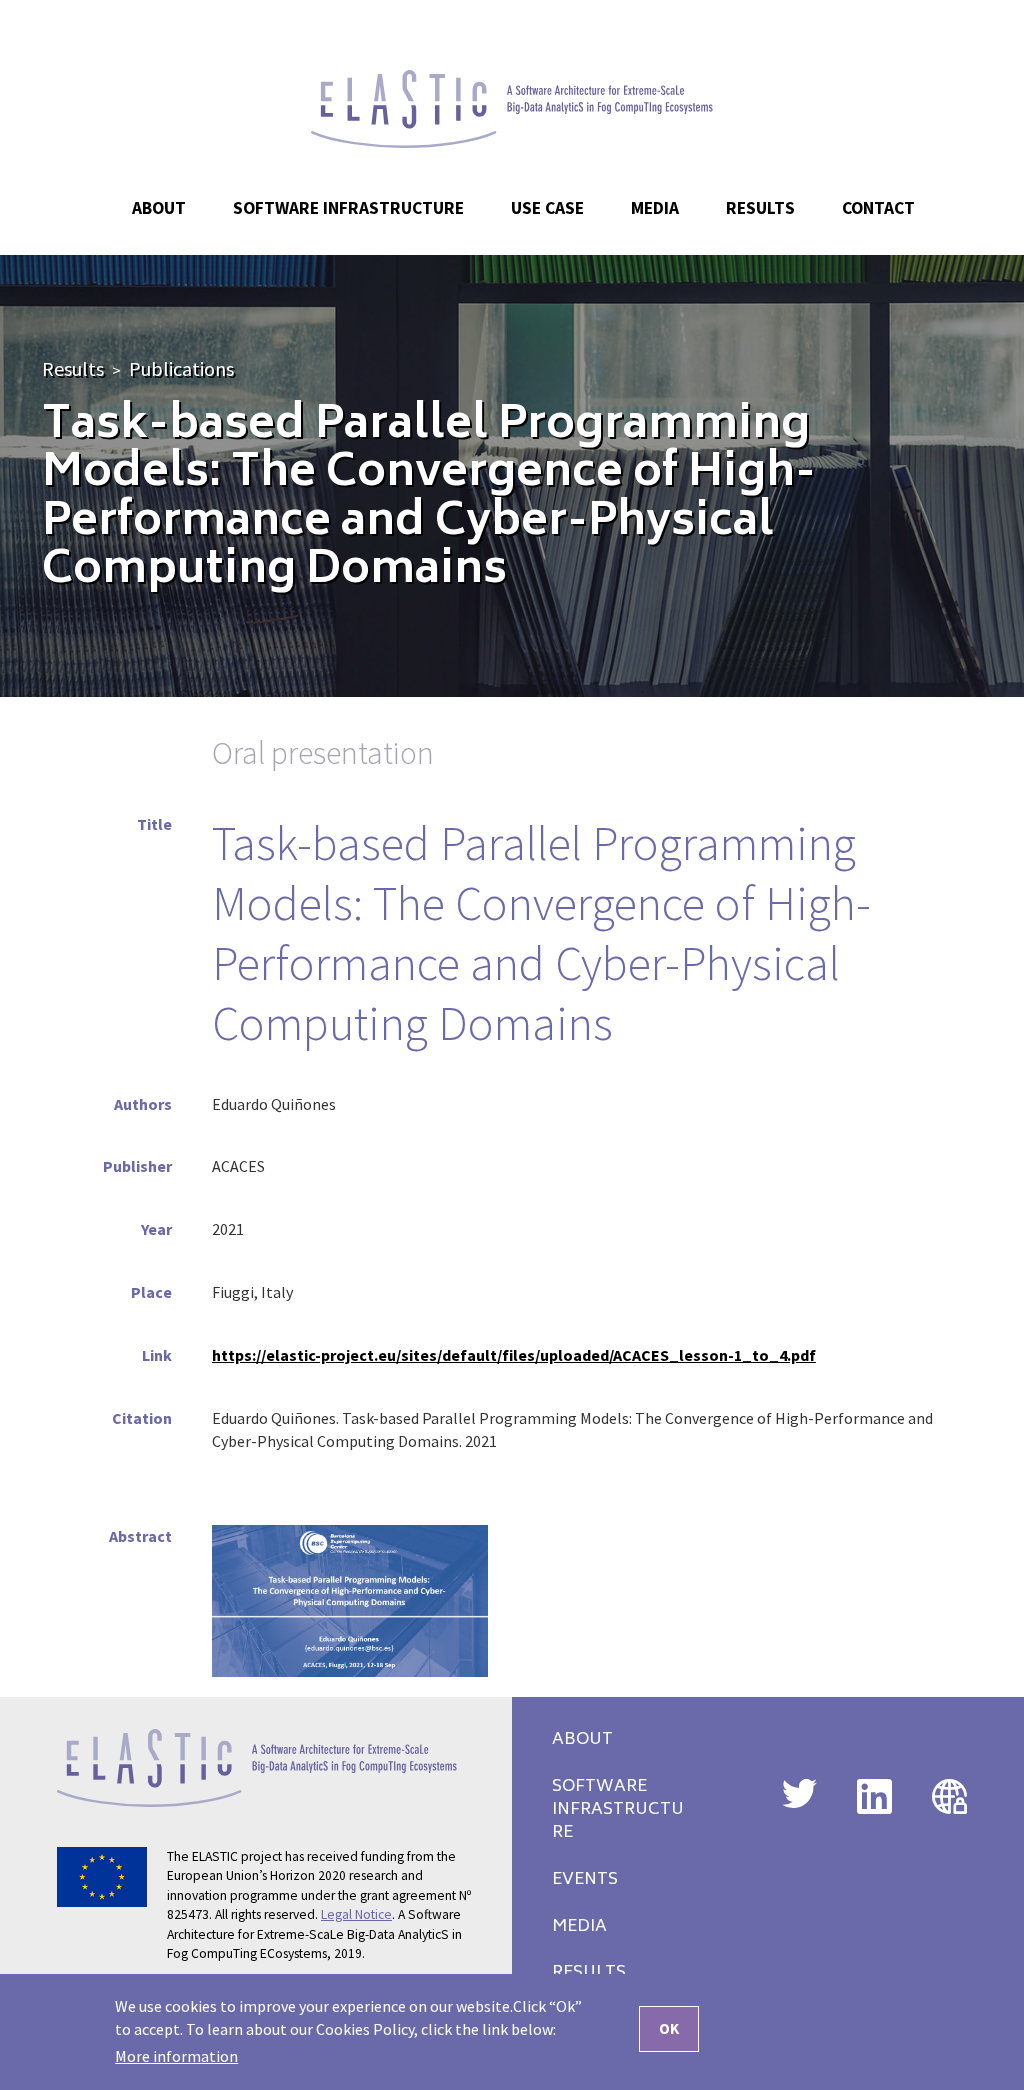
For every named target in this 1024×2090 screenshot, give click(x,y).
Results (73, 368)
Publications (181, 368)
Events (585, 1880)
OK (669, 2028)
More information (176, 2056)
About (582, 1740)
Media (579, 1927)
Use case (547, 208)
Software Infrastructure (348, 208)
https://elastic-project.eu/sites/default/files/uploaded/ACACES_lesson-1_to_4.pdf (514, 1355)
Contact (878, 208)
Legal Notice (356, 1914)
